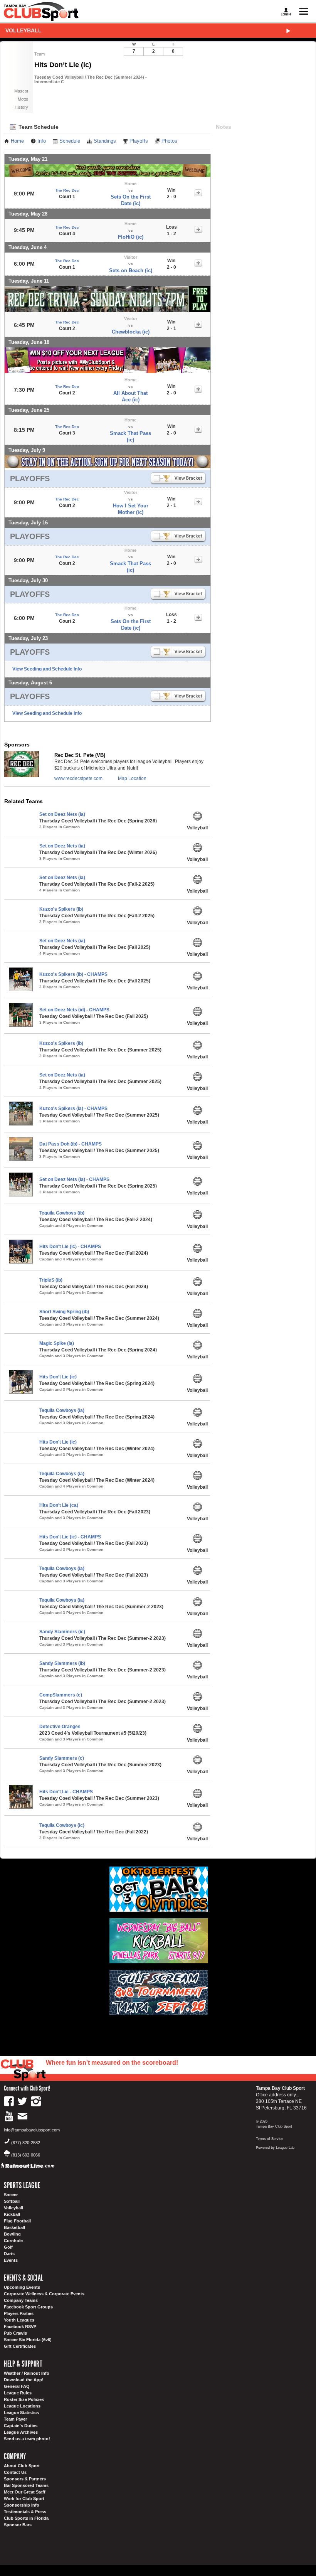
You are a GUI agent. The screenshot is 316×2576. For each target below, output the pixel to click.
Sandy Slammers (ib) (62, 1663)
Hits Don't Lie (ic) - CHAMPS (70, 1247)
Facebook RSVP (20, 2327)
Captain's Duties (21, 2426)
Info (42, 141)
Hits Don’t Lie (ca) (59, 1505)
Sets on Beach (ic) (131, 270)
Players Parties (19, 2313)
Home (17, 141)
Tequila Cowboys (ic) (62, 1825)
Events (11, 2260)
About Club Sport (22, 2466)
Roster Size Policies (24, 2399)
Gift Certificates (20, 2346)
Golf (8, 2247)
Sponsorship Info (22, 2505)
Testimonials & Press (25, 2512)
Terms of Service (270, 2139)
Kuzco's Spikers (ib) (61, 909)
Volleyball (24, 30)
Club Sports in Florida (26, 2518)
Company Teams (21, 2300)
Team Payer (15, 2419)
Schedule (70, 141)
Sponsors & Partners (25, 2479)
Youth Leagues (19, 2320)
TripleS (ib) (51, 1280)
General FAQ (17, 2386)
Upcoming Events (22, 2287)
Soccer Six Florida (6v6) (28, 2340)
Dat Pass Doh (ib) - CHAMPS (71, 1144)
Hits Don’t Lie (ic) (58, 1377)
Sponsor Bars (18, 2525)
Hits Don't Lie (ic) (58, 1442)
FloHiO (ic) (131, 237)
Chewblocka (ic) (131, 332)
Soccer (11, 2195)
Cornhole (13, 2241)
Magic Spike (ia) (57, 1343)
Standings (105, 141)
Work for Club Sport (24, 2499)
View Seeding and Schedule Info (47, 669)
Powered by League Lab (275, 2148)
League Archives (21, 2432)
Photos (169, 141)
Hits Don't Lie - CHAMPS (66, 1792)
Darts (9, 2254)
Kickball (12, 2214)
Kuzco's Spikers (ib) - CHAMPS (73, 974)
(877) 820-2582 (26, 2143)
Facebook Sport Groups (28, 2307)
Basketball (14, 2227)
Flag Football (17, 2221)
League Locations (22, 2406)
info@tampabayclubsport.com (32, 2130)
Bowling (12, 2234)
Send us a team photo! (27, 2439)
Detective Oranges (60, 1727)
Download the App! (24, 2380)
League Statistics (21, 2413)
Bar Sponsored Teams (26, 2485)
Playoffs (139, 141)
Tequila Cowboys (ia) (62, 1410)
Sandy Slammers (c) (62, 1758)
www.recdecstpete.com (78, 778)
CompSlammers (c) (61, 1695)
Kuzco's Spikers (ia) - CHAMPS (73, 1109)
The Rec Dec (67, 190)
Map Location (132, 778)
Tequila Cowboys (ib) (62, 1213)
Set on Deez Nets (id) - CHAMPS (74, 1010)
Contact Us (15, 2472)
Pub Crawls (15, 2333)
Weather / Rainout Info (27, 2373)
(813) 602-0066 (26, 2155)
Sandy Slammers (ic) (62, 1632)
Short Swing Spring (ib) (64, 1312)
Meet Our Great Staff (25, 2492)
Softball (12, 2201)
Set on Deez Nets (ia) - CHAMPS (74, 1179)
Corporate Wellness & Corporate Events (44, 2294)
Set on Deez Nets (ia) (62, 814)
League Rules (18, 2393)
